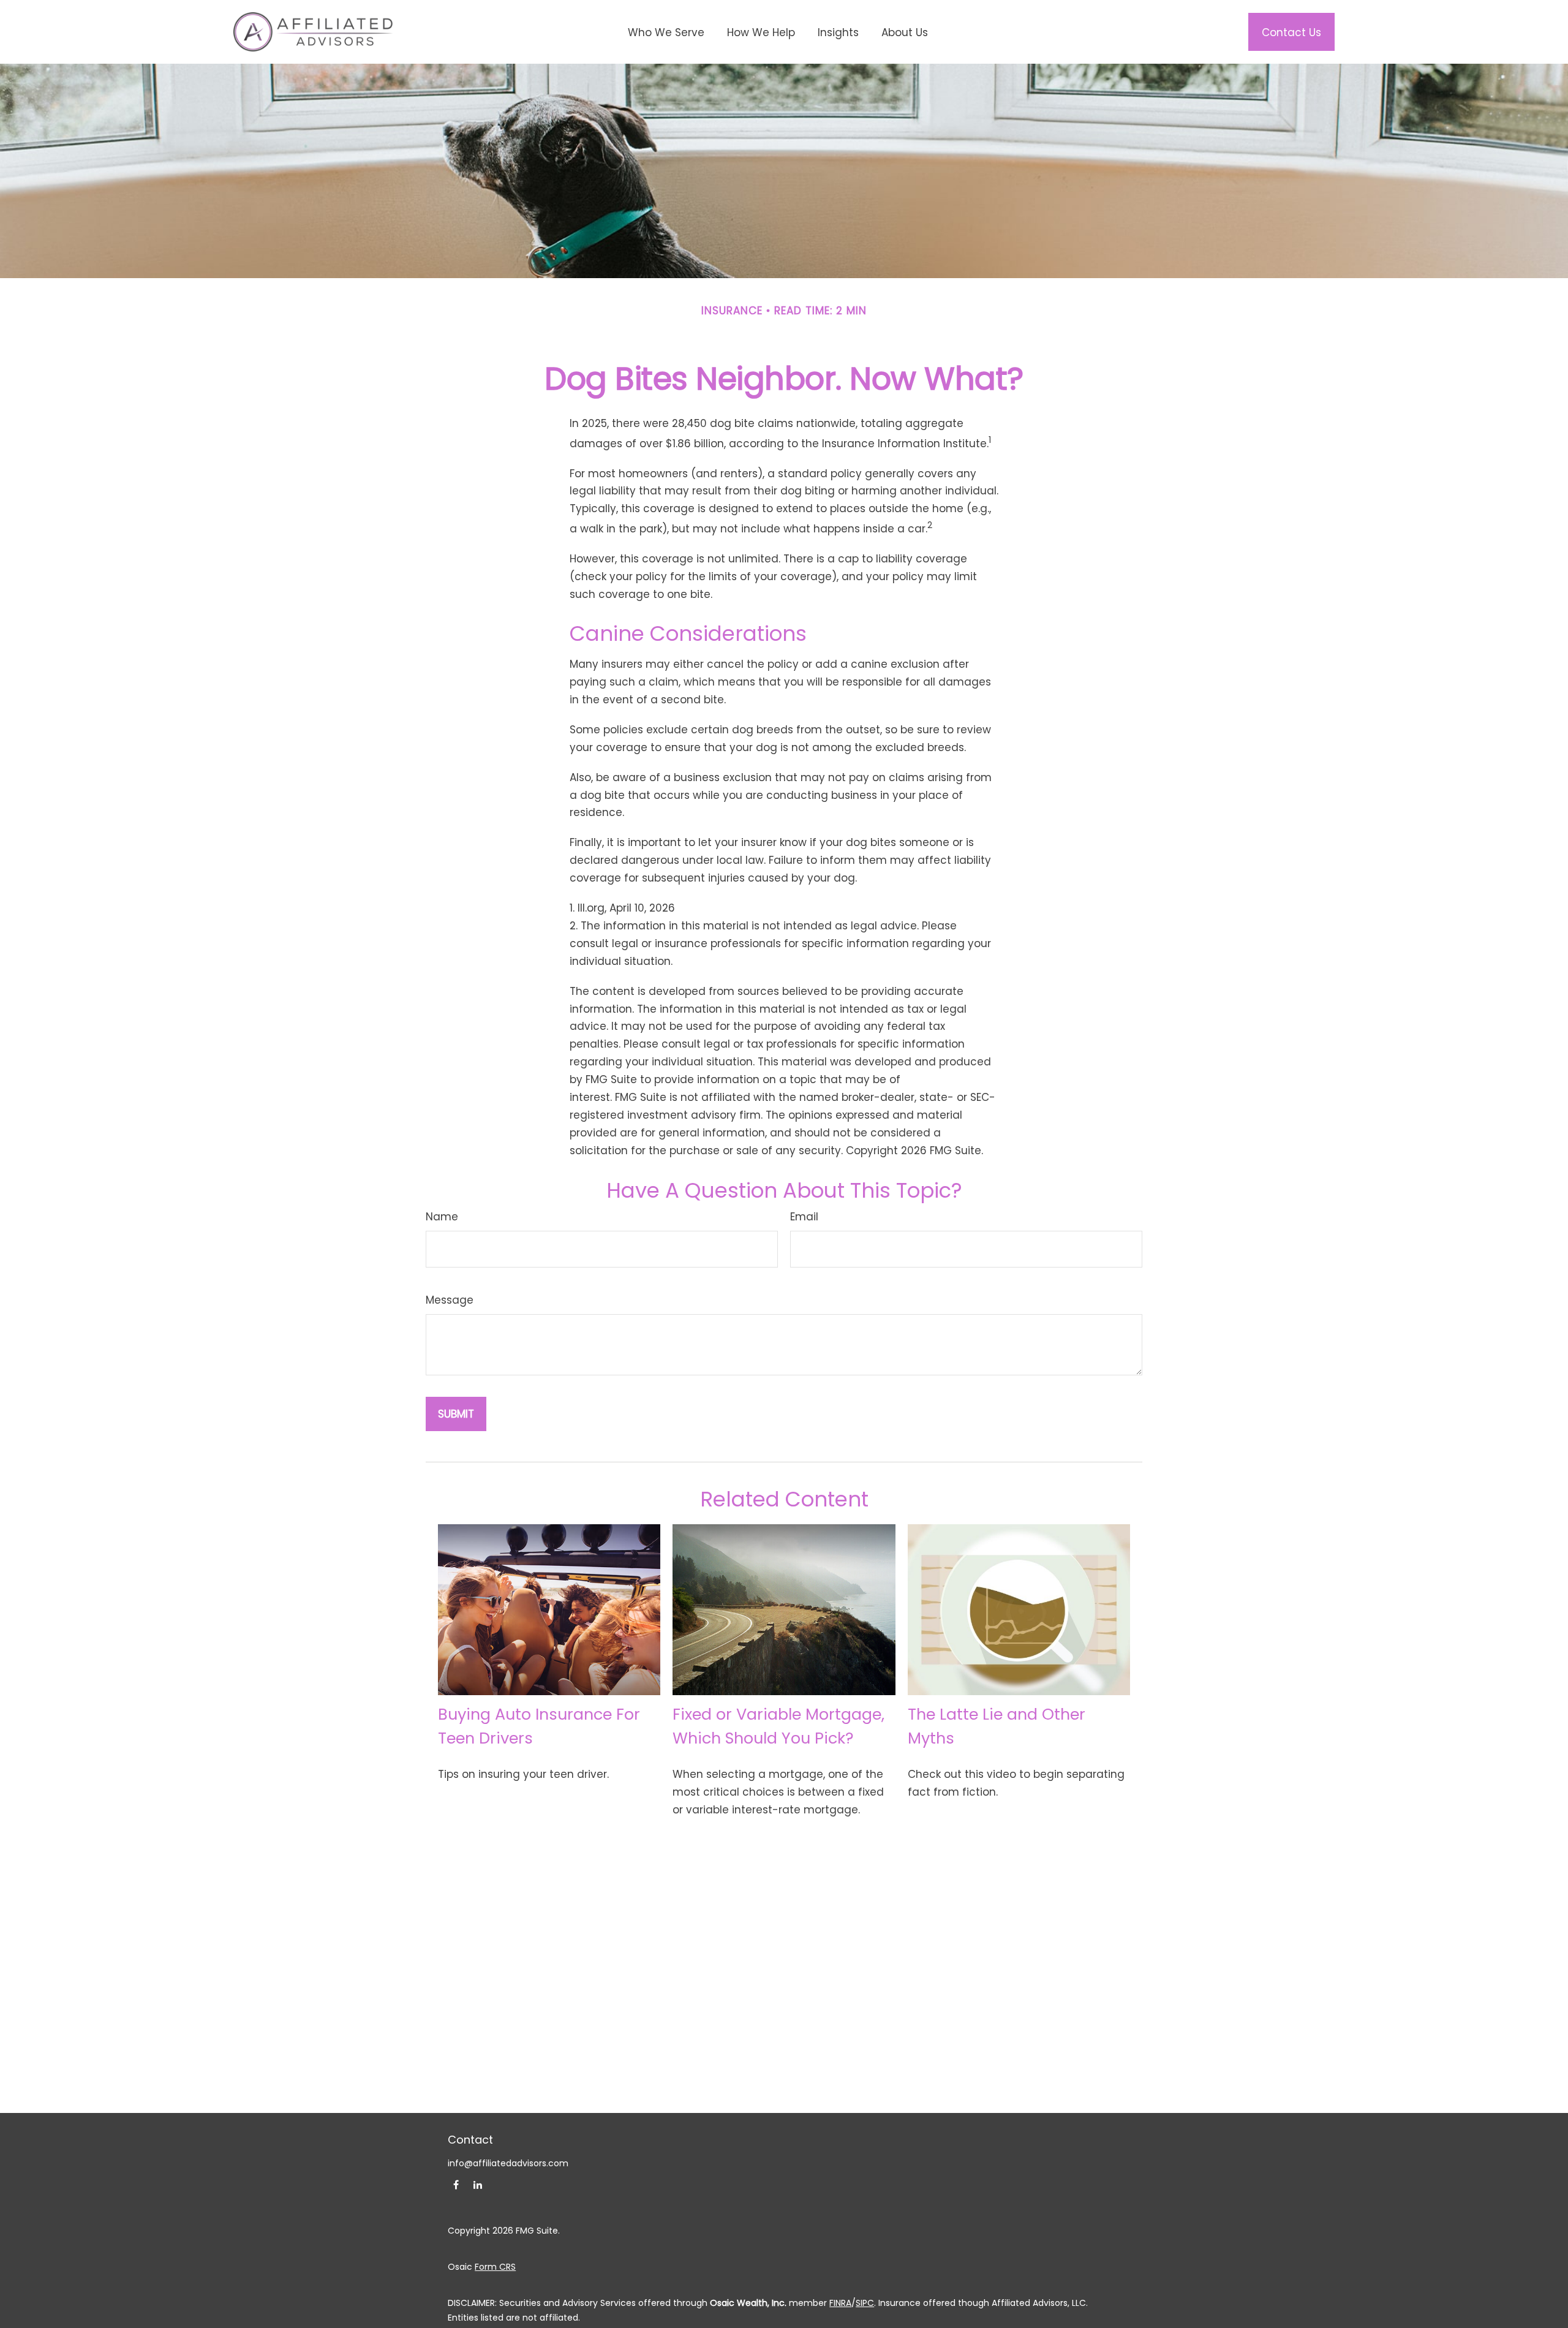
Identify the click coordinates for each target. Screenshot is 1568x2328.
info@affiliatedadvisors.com (508, 2163)
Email (804, 1217)
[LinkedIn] (477, 2184)
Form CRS (495, 2267)
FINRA (840, 2303)
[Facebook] (456, 2184)
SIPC (865, 2303)
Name (442, 1217)
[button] (666, 32)
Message (450, 1300)
